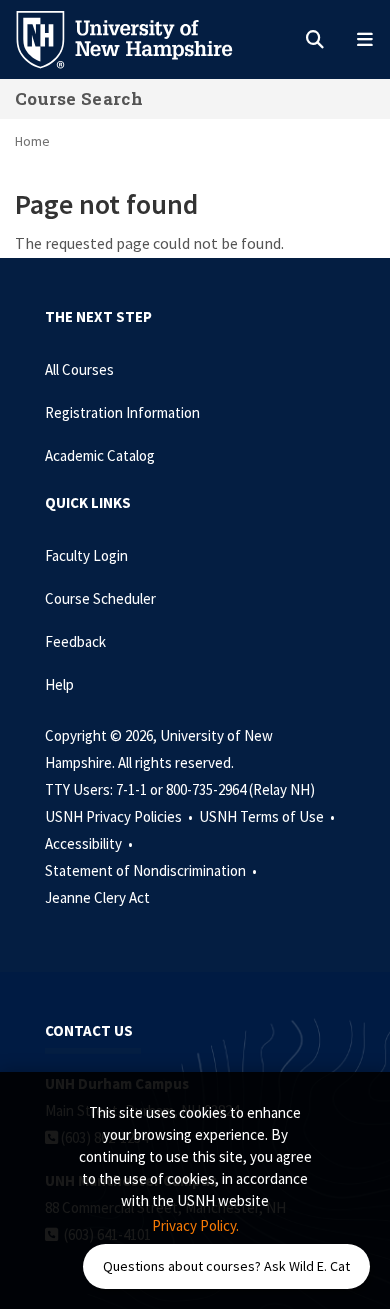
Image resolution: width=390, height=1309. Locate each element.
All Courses (79, 369)
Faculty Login (86, 555)
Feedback (75, 641)
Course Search (79, 98)
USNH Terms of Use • (268, 816)
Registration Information (122, 412)
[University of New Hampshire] (140, 38)
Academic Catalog (100, 455)
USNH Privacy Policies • (120, 816)
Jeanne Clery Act (97, 897)
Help (59, 684)
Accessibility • (90, 843)
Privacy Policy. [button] (195, 1225)
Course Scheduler (100, 598)
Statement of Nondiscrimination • (152, 870)
